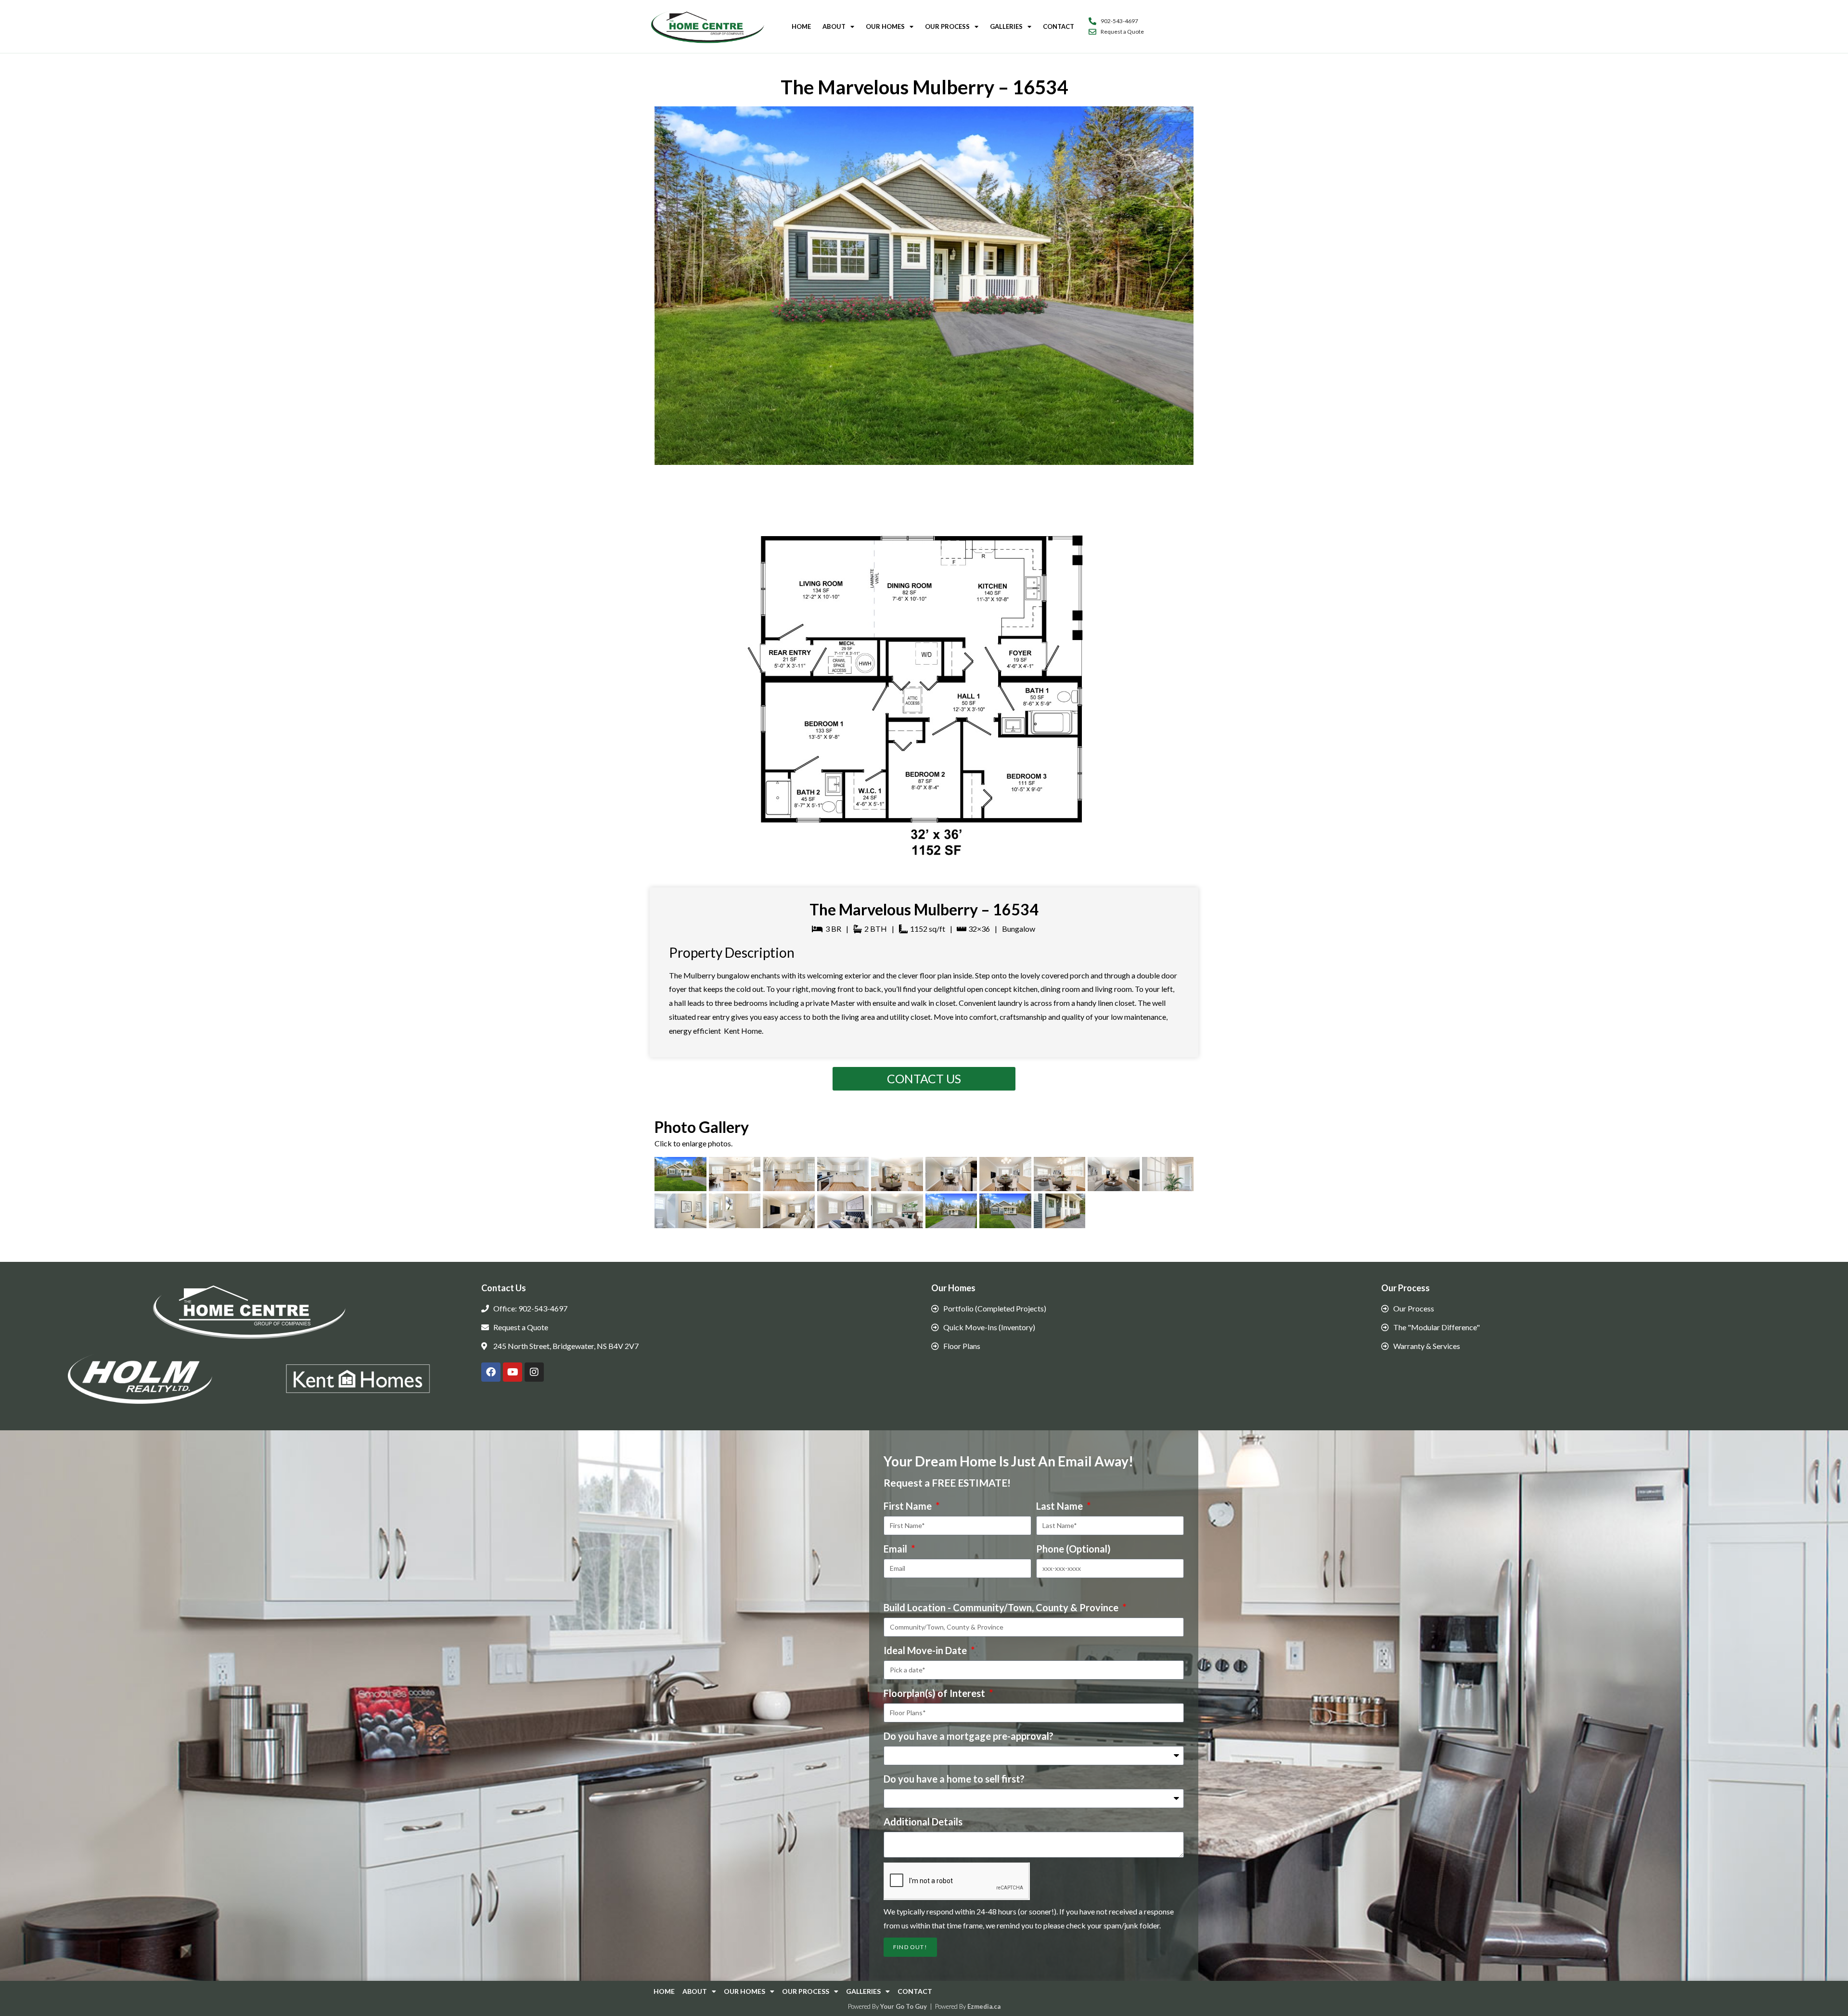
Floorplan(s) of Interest (935, 1693)
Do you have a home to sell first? (954, 1779)
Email (896, 1549)
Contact (1059, 26)
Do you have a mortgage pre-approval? (969, 1736)
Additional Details (923, 1822)
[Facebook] (491, 1372)
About (834, 26)
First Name (909, 1506)
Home (801, 26)
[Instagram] (534, 1372)
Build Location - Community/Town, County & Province (1002, 1607)
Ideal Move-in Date (926, 1650)
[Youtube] (513, 1372)
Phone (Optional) (1073, 1549)
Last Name (1060, 1506)
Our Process (947, 26)
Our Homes (885, 26)
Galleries (1006, 26)
